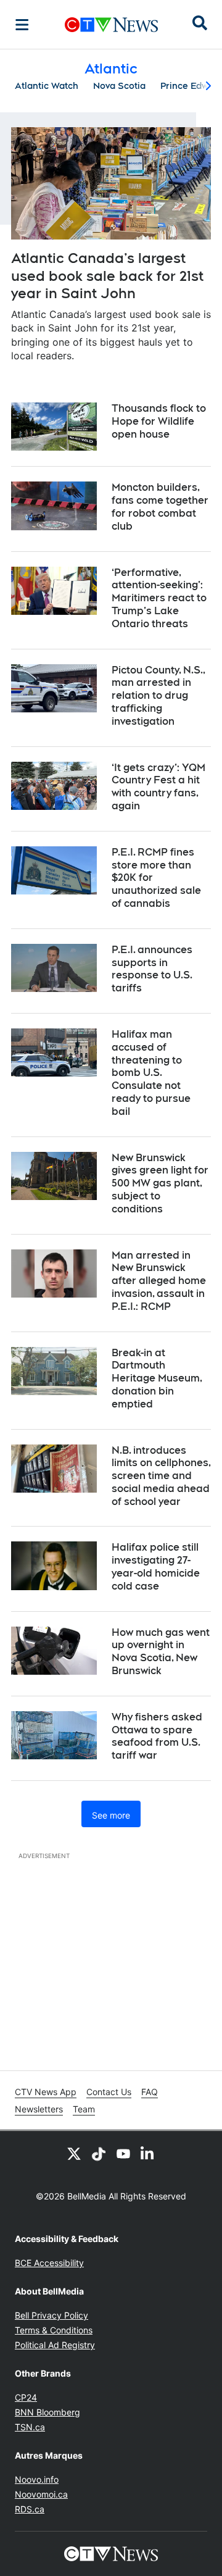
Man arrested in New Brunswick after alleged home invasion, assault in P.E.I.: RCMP (159, 1281)
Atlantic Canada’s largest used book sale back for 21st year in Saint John (107, 276)
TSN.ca (30, 2427)
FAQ (150, 2092)
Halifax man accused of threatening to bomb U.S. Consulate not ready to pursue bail (151, 1073)
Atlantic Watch (47, 86)
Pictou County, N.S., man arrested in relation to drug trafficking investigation (158, 696)
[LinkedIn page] (148, 2153)
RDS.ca (30, 2509)
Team (84, 2109)
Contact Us (109, 2092)
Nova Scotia (119, 86)
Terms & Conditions (54, 2330)
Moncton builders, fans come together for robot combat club (160, 506)
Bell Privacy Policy (51, 2315)
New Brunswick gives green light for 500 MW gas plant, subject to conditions (160, 1183)
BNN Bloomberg (47, 2412)
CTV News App (46, 2092)
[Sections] (22, 25)
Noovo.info (37, 2479)
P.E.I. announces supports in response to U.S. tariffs (152, 969)
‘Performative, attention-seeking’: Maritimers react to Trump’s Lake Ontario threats (159, 598)
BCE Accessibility (49, 2263)
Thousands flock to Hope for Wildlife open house (159, 421)
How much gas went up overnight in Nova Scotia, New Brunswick (161, 1652)
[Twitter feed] (74, 2153)
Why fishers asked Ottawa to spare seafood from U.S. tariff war (157, 1736)
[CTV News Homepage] (111, 25)
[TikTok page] (99, 2153)
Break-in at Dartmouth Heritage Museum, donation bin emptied (157, 1378)
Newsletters (39, 2109)
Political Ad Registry (55, 2345)
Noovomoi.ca (41, 2494)
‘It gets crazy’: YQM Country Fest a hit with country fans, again (158, 787)
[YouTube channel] (123, 2153)
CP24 (26, 2397)
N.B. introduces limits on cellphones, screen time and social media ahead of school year (161, 1476)
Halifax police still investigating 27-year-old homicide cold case (156, 1566)
